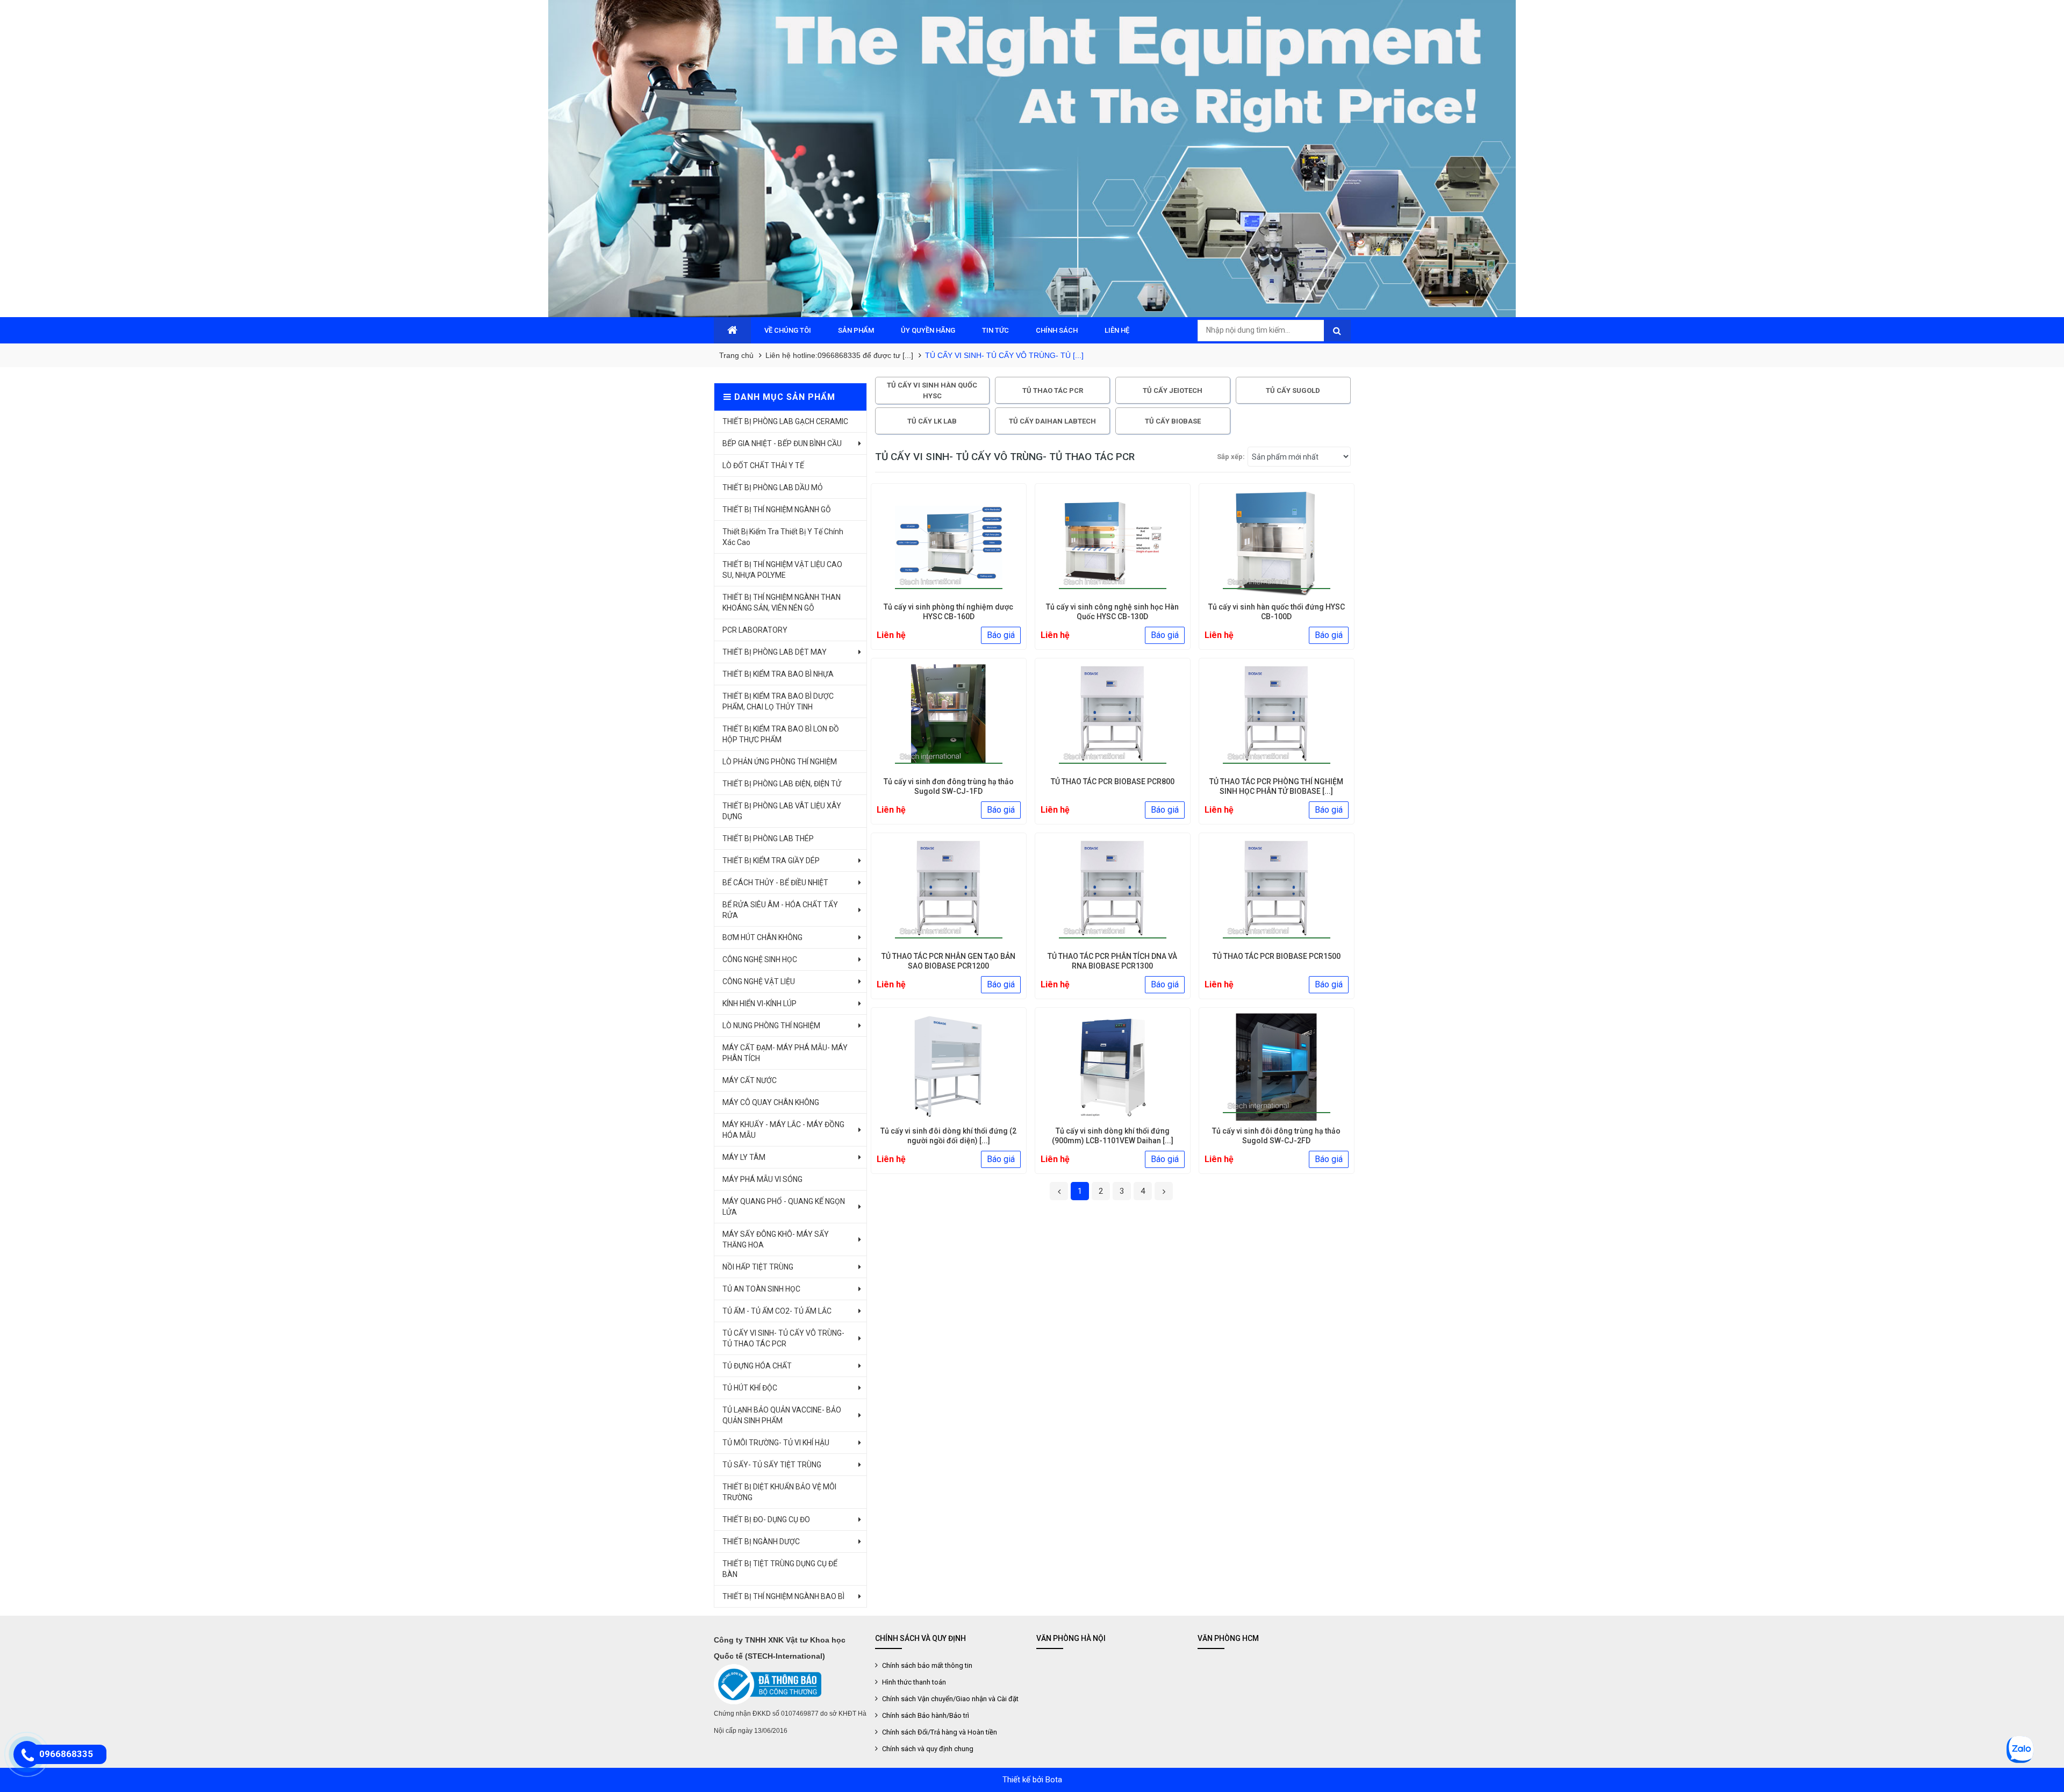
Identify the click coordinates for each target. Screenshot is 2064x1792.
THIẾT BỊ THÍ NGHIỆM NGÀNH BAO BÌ (783, 1596)
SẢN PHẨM (856, 330)
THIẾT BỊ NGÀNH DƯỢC (761, 1542)
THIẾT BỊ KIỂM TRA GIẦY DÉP (771, 861)
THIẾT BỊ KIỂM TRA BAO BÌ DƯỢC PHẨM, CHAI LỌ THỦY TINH (778, 701)
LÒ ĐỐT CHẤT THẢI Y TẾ (763, 465)
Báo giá (1001, 635)
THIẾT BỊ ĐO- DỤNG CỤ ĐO (766, 1519)
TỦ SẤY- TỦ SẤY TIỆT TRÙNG (772, 1465)
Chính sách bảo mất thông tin (926, 1665)
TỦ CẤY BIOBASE (1173, 421)
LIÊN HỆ (1117, 330)
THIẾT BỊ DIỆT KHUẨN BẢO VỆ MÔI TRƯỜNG (779, 1492)
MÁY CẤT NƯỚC (750, 1080)
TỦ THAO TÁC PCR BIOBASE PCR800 (1113, 782)
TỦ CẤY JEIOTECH (1173, 390)
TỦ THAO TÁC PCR (1053, 390)
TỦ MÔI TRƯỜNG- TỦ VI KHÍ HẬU (776, 1443)
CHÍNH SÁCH (1057, 330)
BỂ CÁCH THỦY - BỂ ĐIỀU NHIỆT (775, 883)
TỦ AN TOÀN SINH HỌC (761, 1289)
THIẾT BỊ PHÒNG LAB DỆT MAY (775, 652)
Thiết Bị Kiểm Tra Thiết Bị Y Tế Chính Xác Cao (783, 537)
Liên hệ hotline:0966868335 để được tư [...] (839, 355)
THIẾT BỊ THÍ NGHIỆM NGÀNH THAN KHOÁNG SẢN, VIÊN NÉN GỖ (782, 603)
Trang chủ (736, 355)
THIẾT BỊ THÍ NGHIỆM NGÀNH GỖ (777, 510)
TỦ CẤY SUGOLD (1293, 390)
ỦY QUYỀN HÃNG (928, 330)
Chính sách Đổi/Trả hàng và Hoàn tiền (939, 1732)
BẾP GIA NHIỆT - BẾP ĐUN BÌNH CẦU (782, 443)
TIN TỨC (995, 330)
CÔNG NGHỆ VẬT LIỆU (759, 981)
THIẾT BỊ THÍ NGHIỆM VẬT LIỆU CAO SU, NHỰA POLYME (782, 570)
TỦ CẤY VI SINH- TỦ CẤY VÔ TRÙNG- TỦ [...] (1004, 355)
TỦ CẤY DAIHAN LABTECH (1052, 421)
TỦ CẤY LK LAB (932, 421)
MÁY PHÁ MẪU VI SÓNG (762, 1179)
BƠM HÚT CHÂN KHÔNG (762, 937)
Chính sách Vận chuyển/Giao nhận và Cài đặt (949, 1699)
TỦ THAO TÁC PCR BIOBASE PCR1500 (1277, 956)
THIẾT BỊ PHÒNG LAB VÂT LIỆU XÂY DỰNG (782, 811)
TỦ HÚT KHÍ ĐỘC (750, 1388)
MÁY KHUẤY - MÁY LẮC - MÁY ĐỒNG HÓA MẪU (783, 1130)
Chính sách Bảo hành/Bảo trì (925, 1715)
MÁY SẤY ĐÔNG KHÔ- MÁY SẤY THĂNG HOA (776, 1239)
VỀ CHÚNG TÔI (788, 330)
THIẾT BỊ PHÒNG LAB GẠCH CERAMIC (785, 421)
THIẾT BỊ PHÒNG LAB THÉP (768, 838)
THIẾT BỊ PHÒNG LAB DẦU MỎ (773, 488)
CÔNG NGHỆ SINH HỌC (760, 959)
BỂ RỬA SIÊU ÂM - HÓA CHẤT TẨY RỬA (780, 910)
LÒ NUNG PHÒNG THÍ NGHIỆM (771, 1026)
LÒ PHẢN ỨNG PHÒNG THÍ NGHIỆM (780, 762)
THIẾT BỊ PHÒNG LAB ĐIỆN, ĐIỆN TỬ (782, 784)
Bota (1054, 1780)
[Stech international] (1032, 159)
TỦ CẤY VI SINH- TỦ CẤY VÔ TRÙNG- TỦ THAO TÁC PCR (783, 1338)
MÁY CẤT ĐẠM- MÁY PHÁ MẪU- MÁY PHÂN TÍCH (785, 1053)
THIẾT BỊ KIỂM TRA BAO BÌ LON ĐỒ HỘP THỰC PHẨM (781, 734)
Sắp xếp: (1231, 457)
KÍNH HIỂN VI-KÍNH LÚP (759, 1003)
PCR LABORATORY (755, 630)
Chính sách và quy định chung (927, 1749)
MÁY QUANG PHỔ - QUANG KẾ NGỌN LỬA (784, 1207)
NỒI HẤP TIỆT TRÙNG (758, 1267)
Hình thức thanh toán (913, 1682)
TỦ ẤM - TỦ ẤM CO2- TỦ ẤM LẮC (777, 1311)
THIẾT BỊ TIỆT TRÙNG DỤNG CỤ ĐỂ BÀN (780, 1569)
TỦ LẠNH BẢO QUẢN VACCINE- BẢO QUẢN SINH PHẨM (782, 1415)
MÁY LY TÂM (744, 1157)
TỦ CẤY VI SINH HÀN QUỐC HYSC (932, 390)
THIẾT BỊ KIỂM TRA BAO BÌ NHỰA (778, 674)
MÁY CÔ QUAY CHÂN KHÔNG (771, 1102)
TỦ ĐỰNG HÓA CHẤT (757, 1366)
